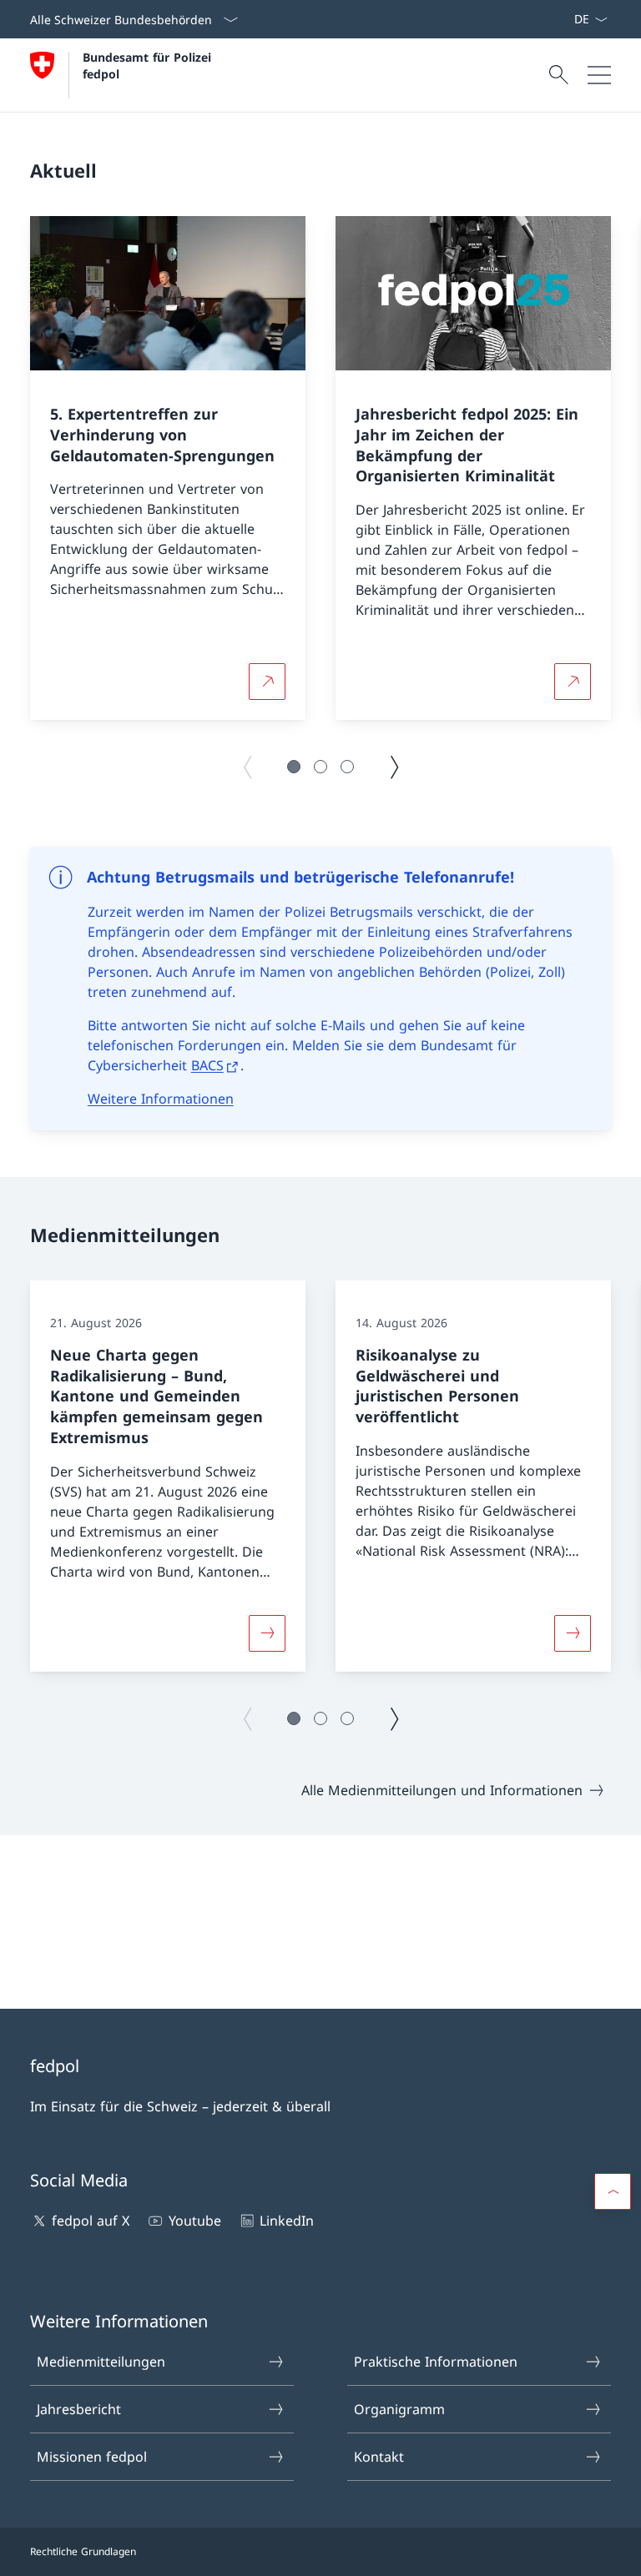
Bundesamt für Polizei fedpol (149, 65)
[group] (168, 468)
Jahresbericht (79, 2409)
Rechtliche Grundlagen (83, 2551)
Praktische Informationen (436, 2362)
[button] (294, 767)
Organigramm (399, 2409)
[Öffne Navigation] (599, 75)
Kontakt (379, 2457)
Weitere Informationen (161, 1099)
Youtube (194, 2221)
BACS (207, 1065)
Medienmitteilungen (101, 2362)
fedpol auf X (91, 2221)
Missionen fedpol (92, 2457)
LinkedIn (287, 2221)
